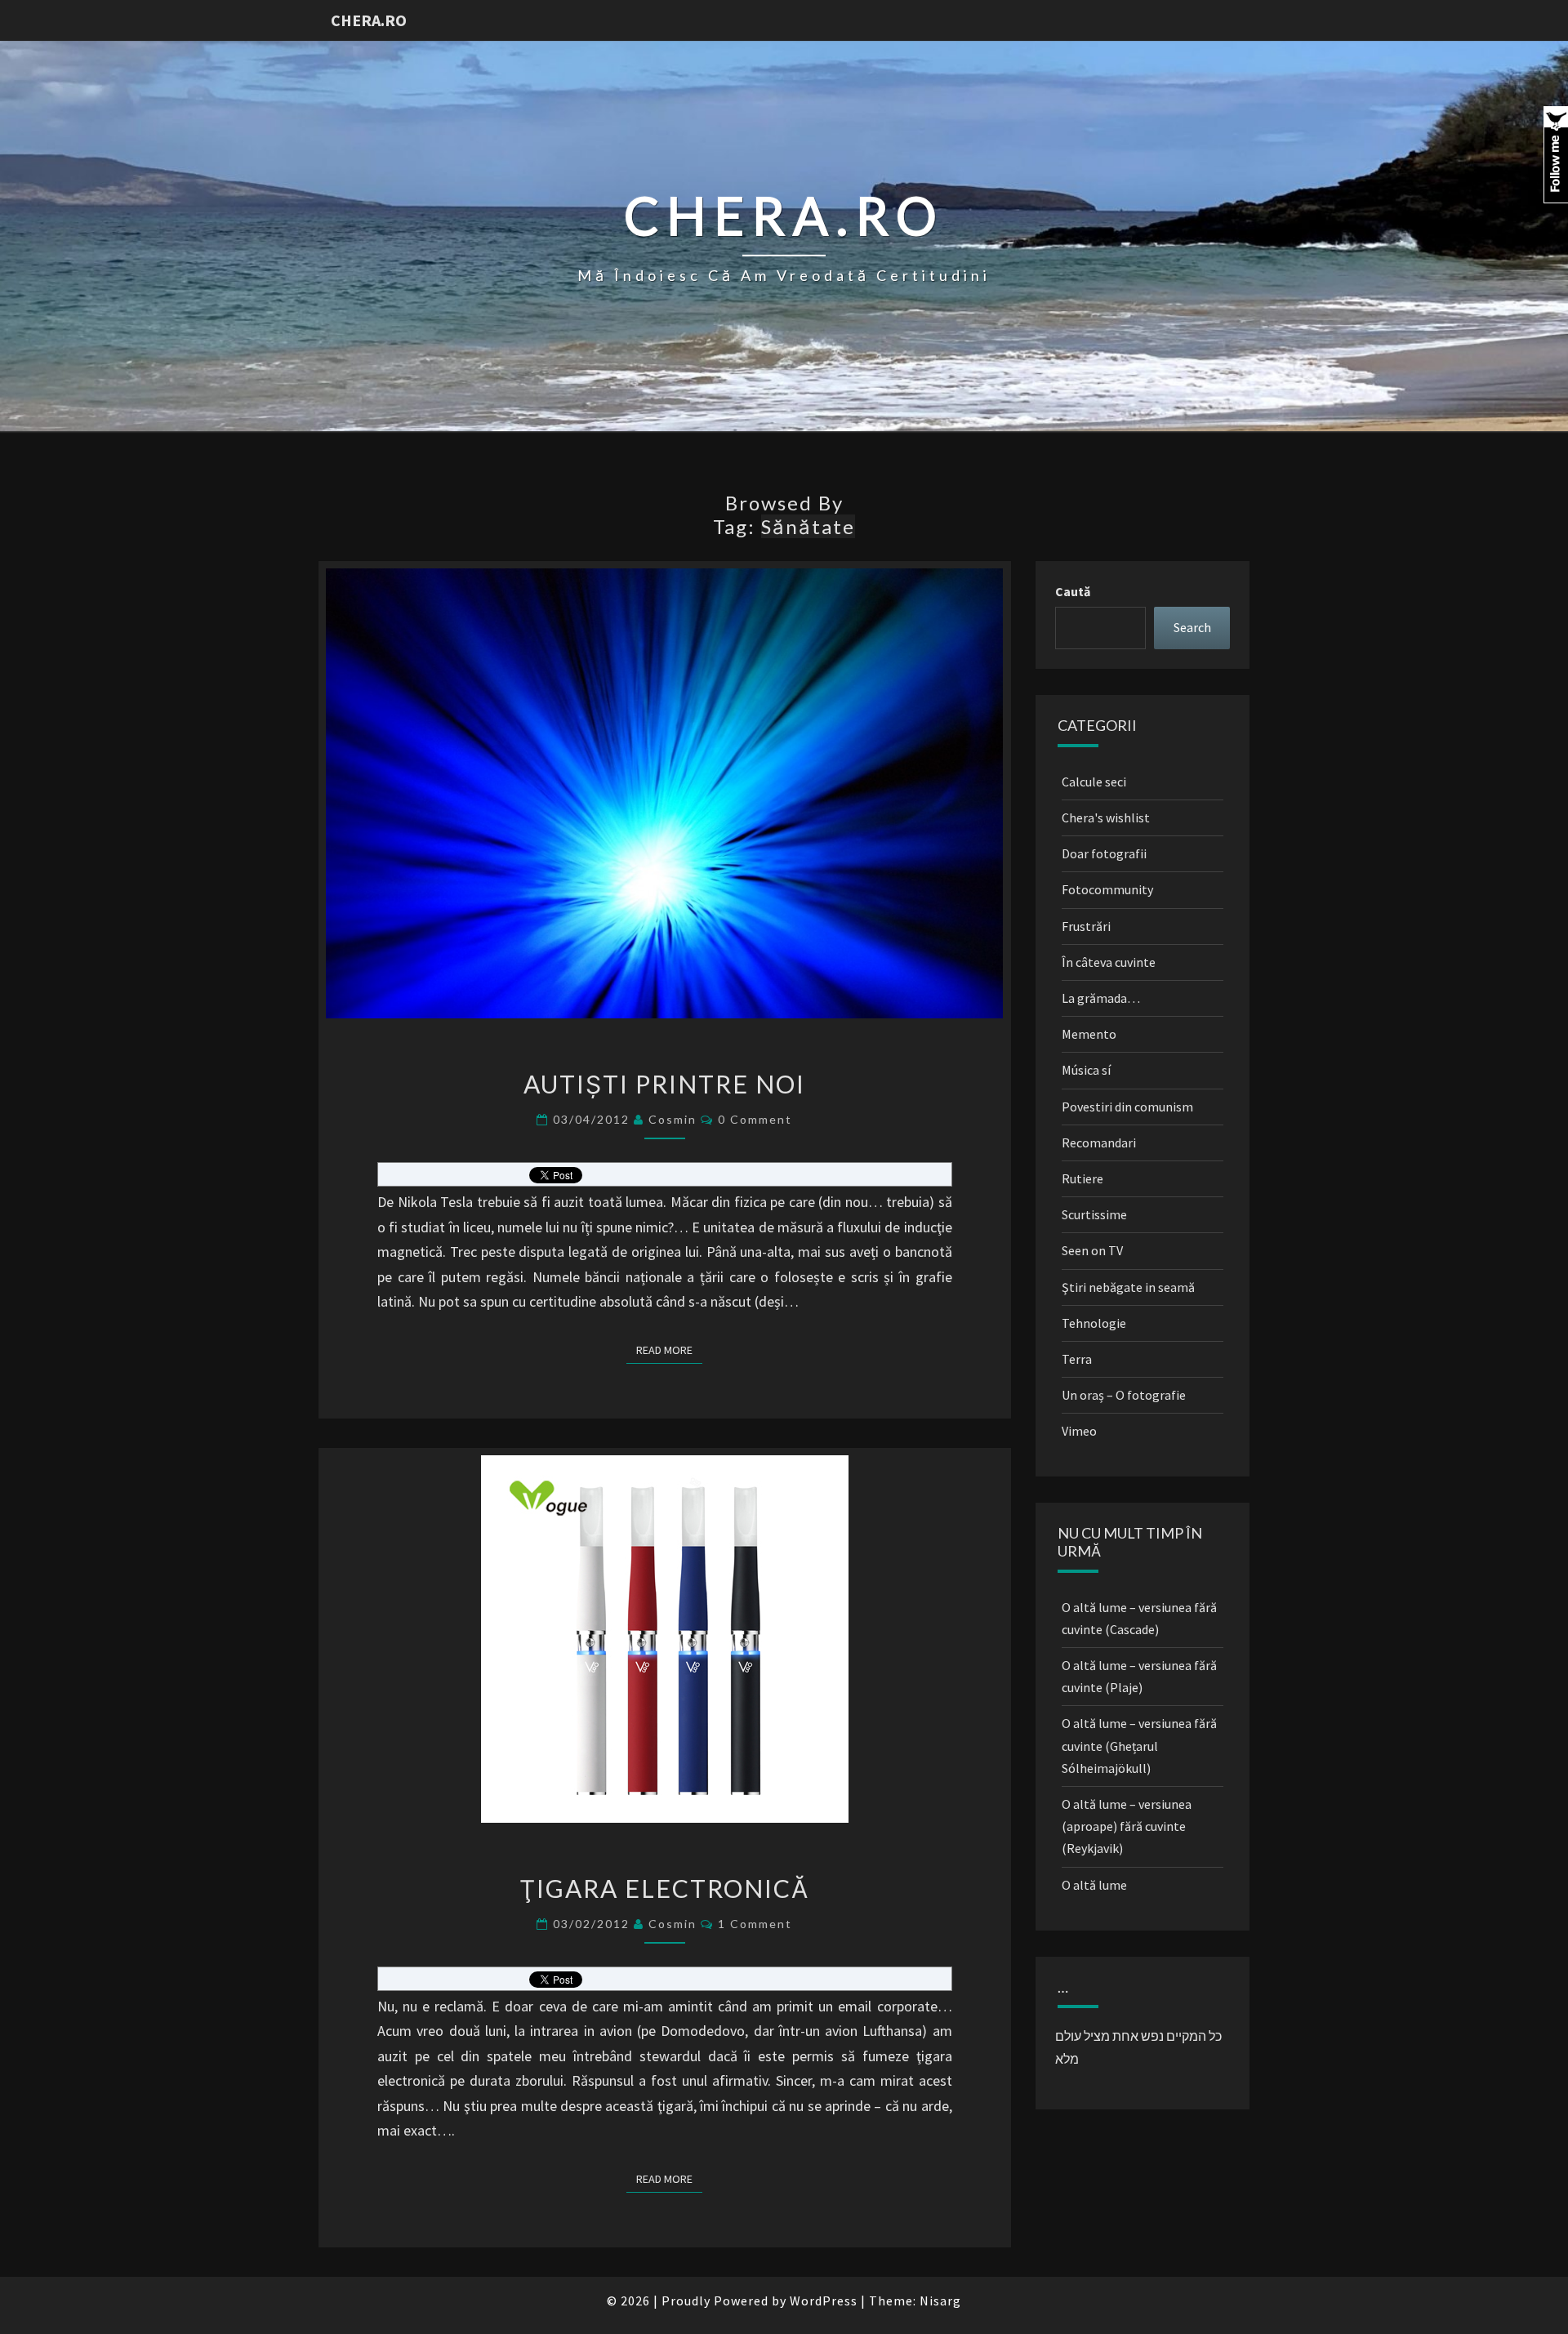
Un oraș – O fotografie (1124, 1395)
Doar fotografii (1104, 853)
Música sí (1086, 1070)
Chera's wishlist (1106, 817)
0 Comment (755, 1119)
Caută (1073, 591)
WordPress (824, 2301)
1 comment (755, 1924)
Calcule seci (1094, 782)
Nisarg (940, 2301)
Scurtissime (1094, 1214)
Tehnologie (1094, 1323)
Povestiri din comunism (1127, 1107)
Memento (1089, 1034)
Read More (669, 1350)
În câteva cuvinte (1109, 962)
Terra (1077, 1359)
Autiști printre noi (664, 1084)
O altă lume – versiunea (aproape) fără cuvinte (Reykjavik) (1127, 1826)
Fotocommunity (1107, 889)
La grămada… (1101, 998)
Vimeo (1079, 1431)
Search (1192, 627)
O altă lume (1094, 1885)
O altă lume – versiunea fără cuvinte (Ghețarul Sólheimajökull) (1139, 1745)
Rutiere (1082, 1178)
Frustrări (1086, 926)
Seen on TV (1092, 1250)
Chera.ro (369, 20)
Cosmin (673, 1119)
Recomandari (1099, 1143)
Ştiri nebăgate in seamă (1128, 1287)
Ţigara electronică (664, 1888)
